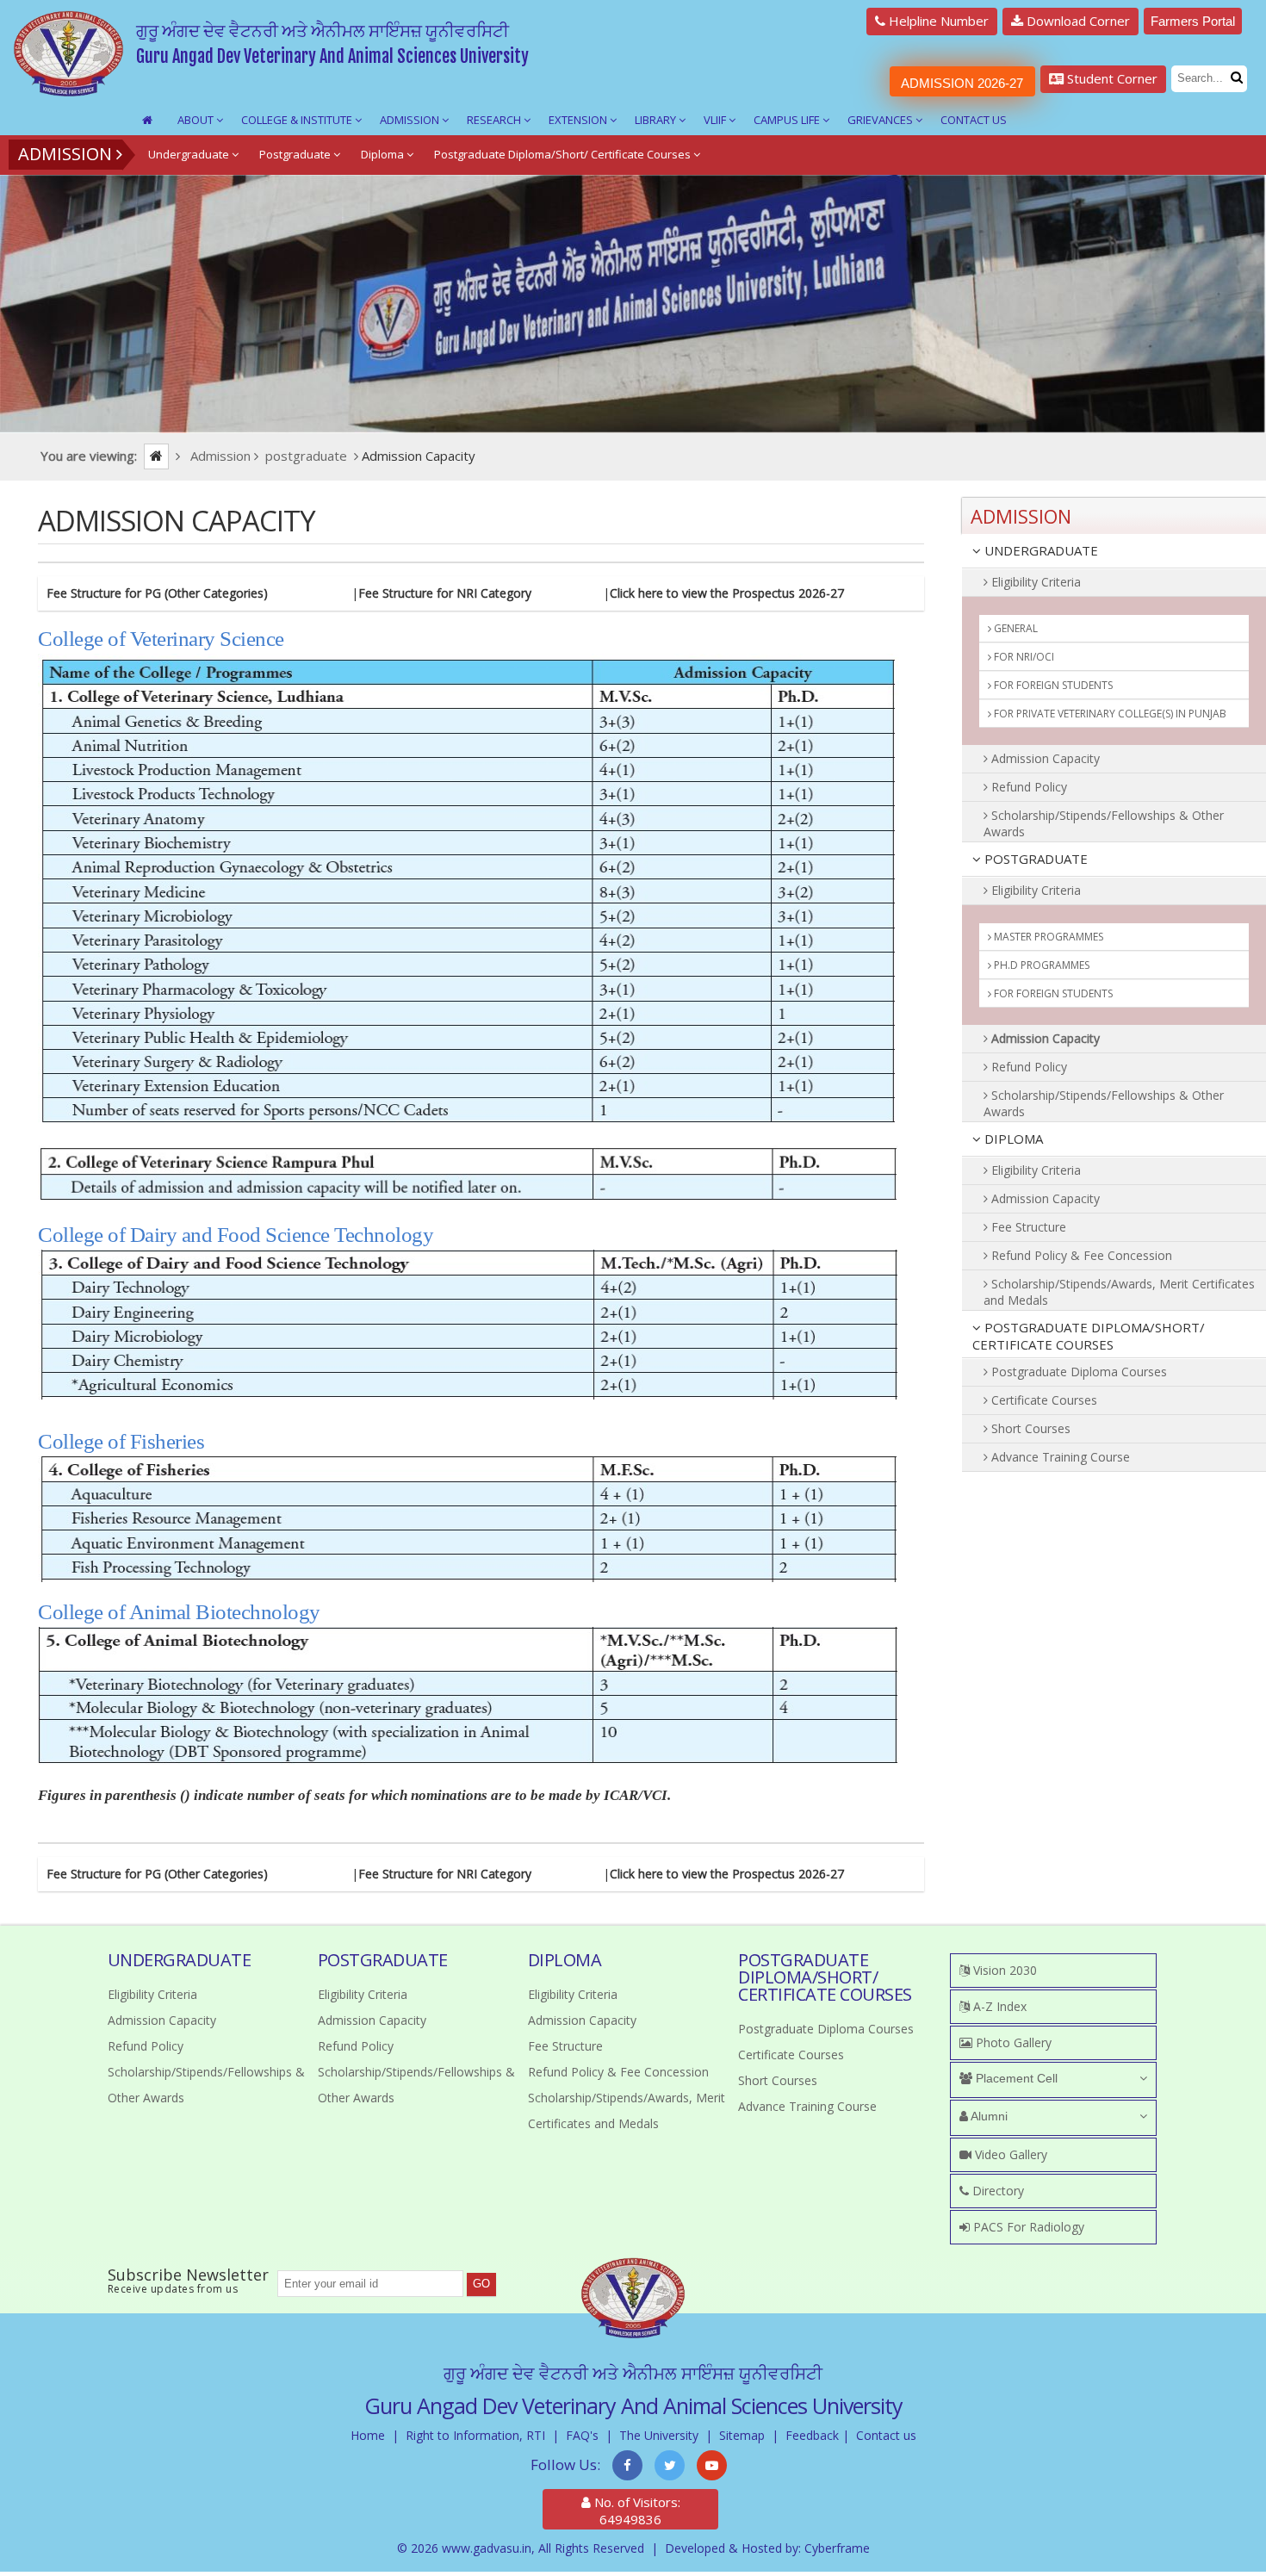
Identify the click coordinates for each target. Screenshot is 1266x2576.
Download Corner (1077, 21)
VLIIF (716, 120)
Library (657, 120)
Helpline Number (937, 21)
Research (495, 120)
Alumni (988, 2116)
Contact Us (974, 120)
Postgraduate (296, 154)
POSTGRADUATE (1034, 859)
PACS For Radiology (1027, 2227)
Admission (411, 120)
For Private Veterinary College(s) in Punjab (1109, 714)
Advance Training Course (1059, 1457)
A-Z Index (998, 2006)
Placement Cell (1015, 2078)
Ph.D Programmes (1040, 965)
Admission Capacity (1044, 758)
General (1015, 628)
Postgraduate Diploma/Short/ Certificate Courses (564, 154)
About (197, 120)
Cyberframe (837, 2548)
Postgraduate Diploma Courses (1077, 1372)
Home (368, 2435)
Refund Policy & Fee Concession (1080, 1255)
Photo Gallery (1012, 2042)
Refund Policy (1027, 787)
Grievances (881, 120)
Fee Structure (1027, 1227)
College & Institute (298, 120)
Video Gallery (1009, 2154)
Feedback (812, 2435)
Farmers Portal (1193, 21)
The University (659, 2435)
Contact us (886, 2435)
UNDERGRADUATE (1039, 550)
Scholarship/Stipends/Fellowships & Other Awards (1104, 823)
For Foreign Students (1052, 685)
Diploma (384, 154)
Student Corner (1111, 78)
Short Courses (1029, 1428)
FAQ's (582, 2435)
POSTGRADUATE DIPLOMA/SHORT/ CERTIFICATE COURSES (1089, 1336)
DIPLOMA (1012, 1139)
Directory (996, 2191)
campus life (788, 120)
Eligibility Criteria (1034, 582)
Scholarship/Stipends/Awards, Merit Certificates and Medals (1119, 1292)
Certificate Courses (1043, 1400)
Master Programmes (1047, 937)
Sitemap (742, 2435)
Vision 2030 (1003, 1970)
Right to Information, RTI (475, 2435)
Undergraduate (190, 154)
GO (481, 2284)
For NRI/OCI (1023, 657)
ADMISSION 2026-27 (962, 83)
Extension (579, 120)
